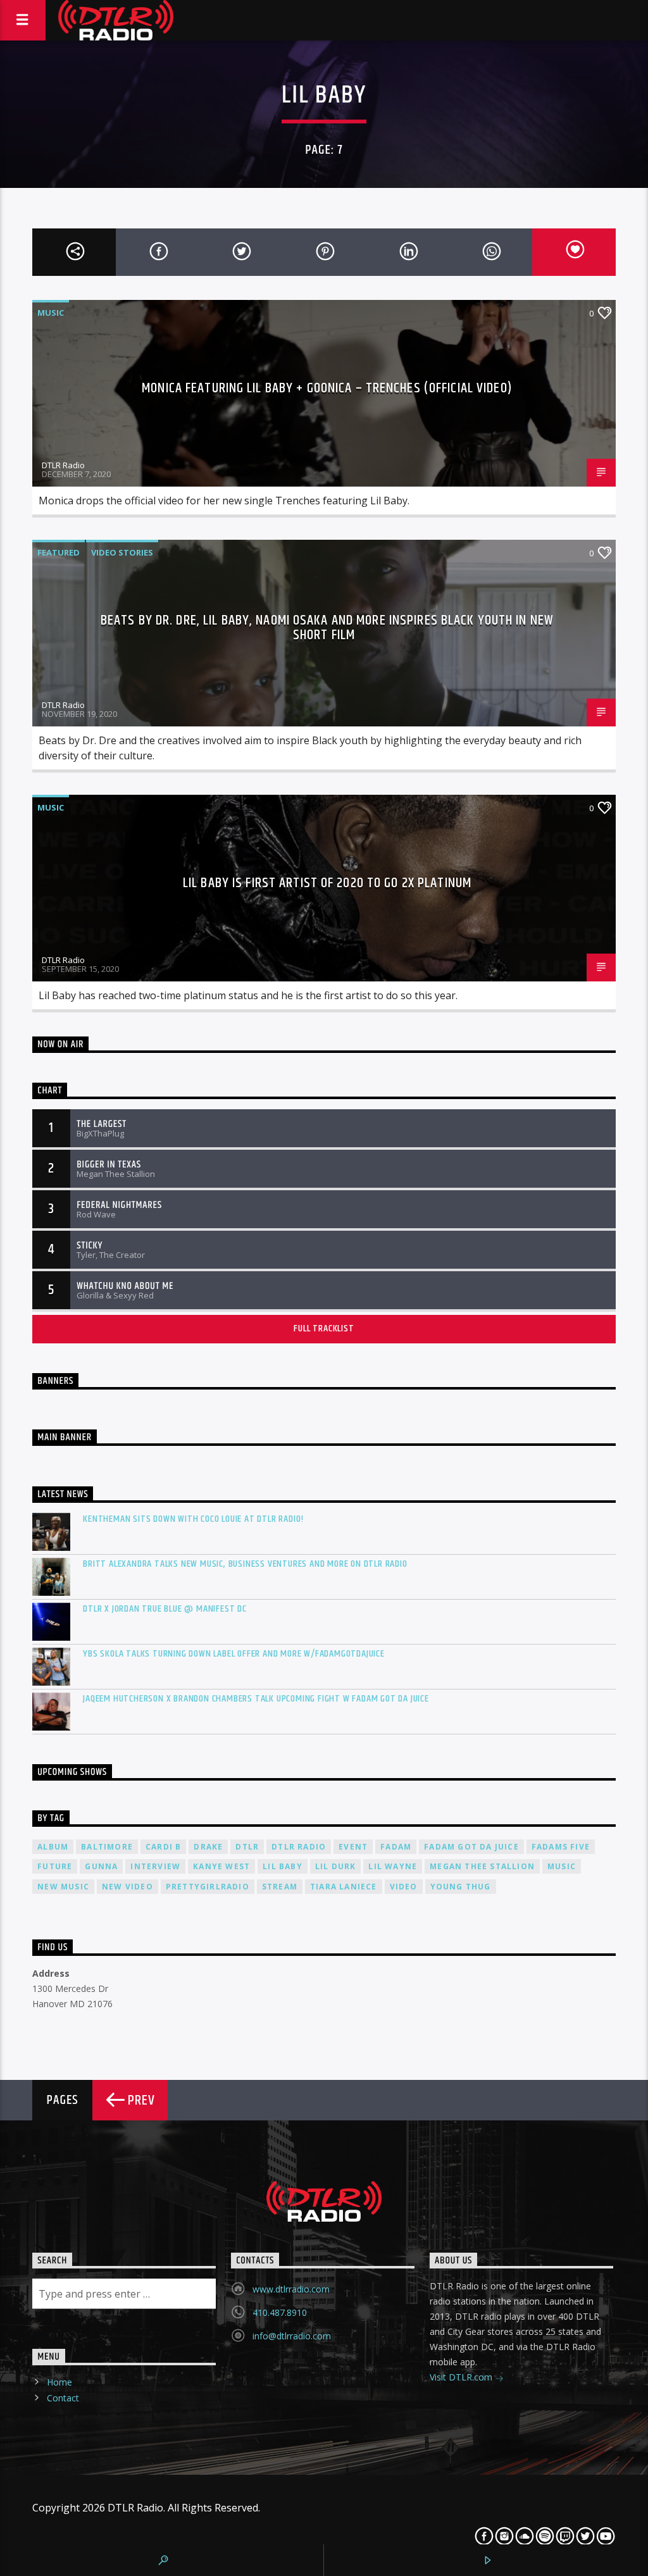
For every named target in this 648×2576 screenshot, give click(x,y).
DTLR (247, 1847)
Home (59, 2382)
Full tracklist (324, 1328)
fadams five (561, 1847)
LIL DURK (336, 1866)
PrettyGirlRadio (208, 1887)
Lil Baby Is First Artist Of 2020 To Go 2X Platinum (327, 883)
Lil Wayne (393, 1866)
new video (128, 1887)
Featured (59, 552)
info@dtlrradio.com (292, 2336)
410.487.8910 (280, 2312)
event (353, 1847)
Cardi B (163, 1847)
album (53, 1847)
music (562, 1866)
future (55, 1866)
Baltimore (107, 1847)
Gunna (101, 1866)
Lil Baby (283, 1866)
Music (51, 313)
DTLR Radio (63, 465)
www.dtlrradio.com (291, 2289)
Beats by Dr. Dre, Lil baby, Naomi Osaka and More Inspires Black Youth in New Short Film (327, 628)
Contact (63, 2398)
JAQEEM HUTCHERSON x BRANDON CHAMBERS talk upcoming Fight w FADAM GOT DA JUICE (256, 1699)
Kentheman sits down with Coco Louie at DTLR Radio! (193, 1519)
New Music (63, 1887)
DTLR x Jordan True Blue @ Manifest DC (165, 1609)
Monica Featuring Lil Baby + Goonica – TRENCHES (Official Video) (327, 388)
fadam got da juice (471, 1847)
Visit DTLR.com (462, 2377)
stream (280, 1887)
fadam (396, 1847)
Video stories (122, 552)
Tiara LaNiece (344, 1887)
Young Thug (461, 1887)
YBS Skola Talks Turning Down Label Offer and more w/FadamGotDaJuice (234, 1654)
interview (155, 1866)
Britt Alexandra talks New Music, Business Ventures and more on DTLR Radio (245, 1564)
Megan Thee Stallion (482, 1866)
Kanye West (221, 1866)
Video (404, 1887)
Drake (208, 1847)
